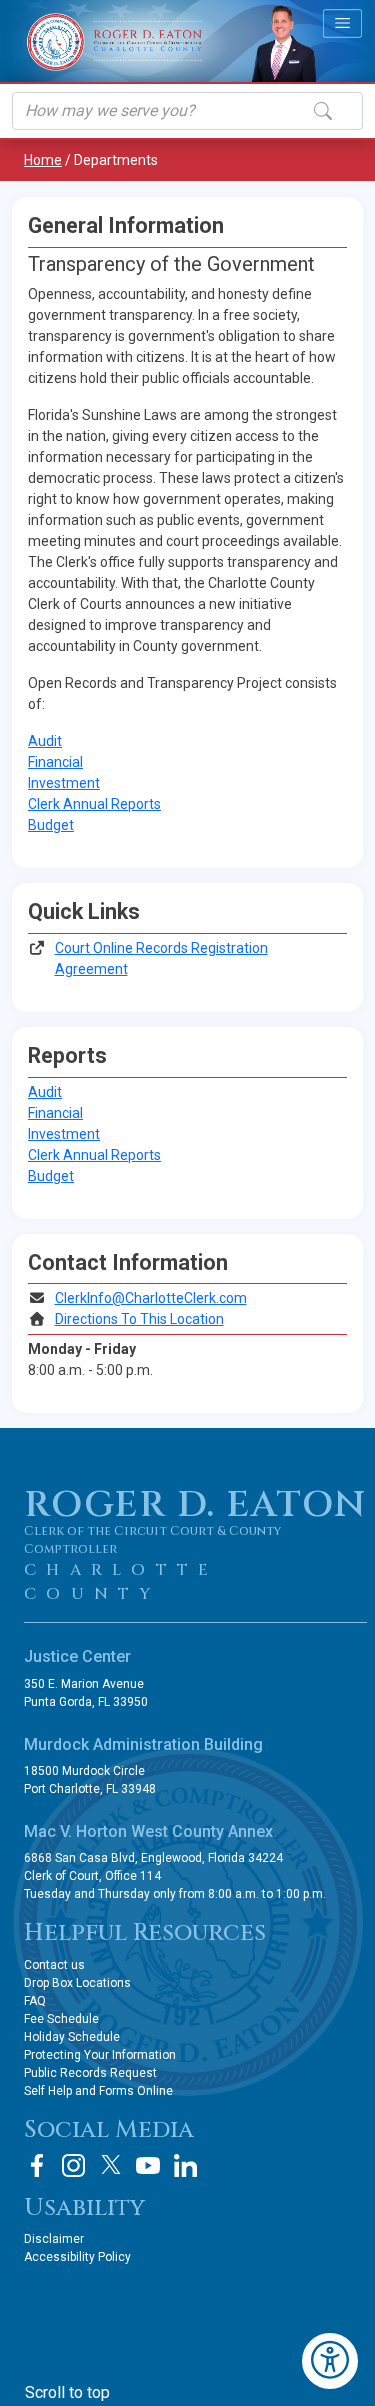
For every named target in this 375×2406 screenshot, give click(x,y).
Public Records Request (90, 2073)
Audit (45, 741)
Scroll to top (67, 2392)
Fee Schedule (61, 2019)
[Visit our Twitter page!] (111, 2165)
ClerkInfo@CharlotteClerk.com (151, 1298)
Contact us (54, 1965)
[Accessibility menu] (330, 2361)
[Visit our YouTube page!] (148, 2165)
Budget (51, 825)
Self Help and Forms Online (98, 2091)
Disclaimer (54, 2239)
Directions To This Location (139, 1319)
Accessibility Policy (77, 2257)
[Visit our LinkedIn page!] (185, 2165)
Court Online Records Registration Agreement (161, 958)
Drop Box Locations (77, 1983)
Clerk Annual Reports (94, 804)
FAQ (35, 2001)
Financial (55, 762)
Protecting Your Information (100, 2055)
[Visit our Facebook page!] (37, 2165)
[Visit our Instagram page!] (74, 2165)
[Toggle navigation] (342, 23)
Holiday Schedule (72, 2037)
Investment (64, 783)
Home (43, 160)
